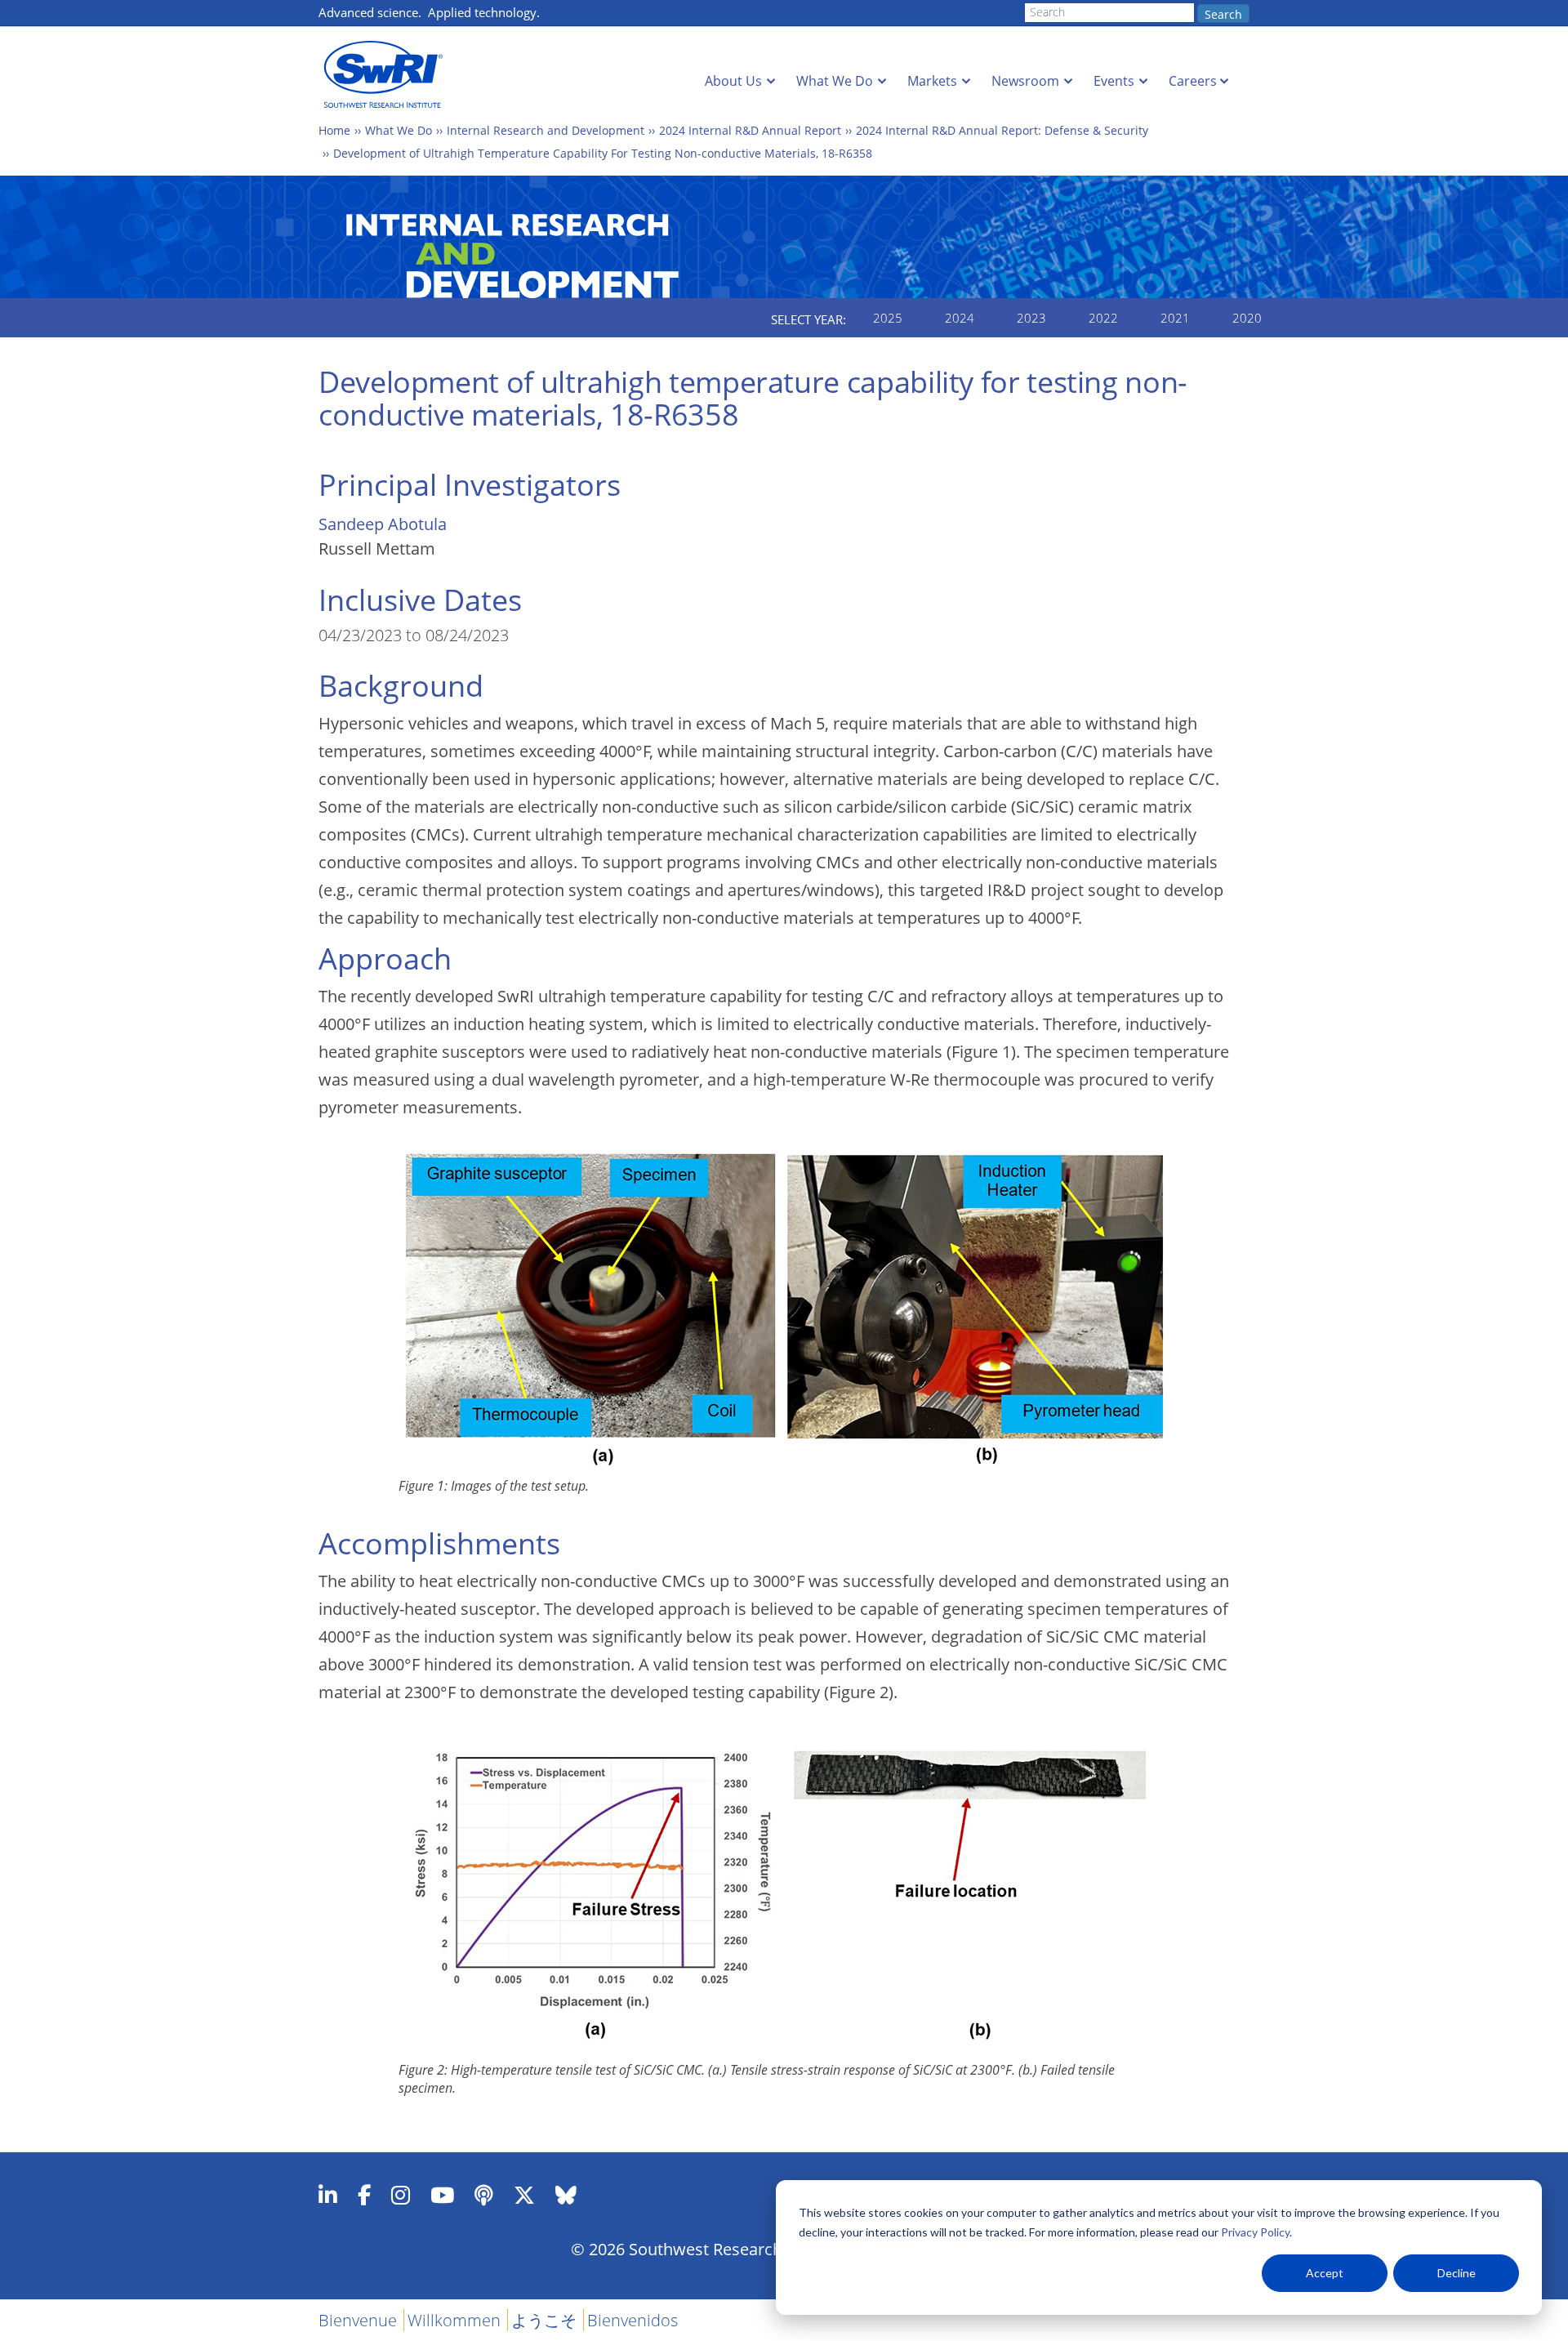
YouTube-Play (442, 2195)
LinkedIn (328, 2195)
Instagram (401, 2195)
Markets (932, 81)
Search (1223, 14)
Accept (1325, 2273)
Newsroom (1025, 81)
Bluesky (566, 2195)
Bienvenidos (633, 2320)
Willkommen (454, 2320)
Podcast (484, 2195)
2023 (1031, 318)
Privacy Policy (1255, 2232)
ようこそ (544, 2320)
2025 (888, 318)
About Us (733, 81)
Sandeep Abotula (383, 524)
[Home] (388, 75)
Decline (1457, 2273)
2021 (1175, 318)
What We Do (835, 81)
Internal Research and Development (546, 130)
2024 (960, 318)
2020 (1247, 318)
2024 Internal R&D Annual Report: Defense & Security (1002, 130)
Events (1114, 81)
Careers (1193, 81)
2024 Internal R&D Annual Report (750, 130)
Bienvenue (358, 2320)
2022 (1103, 318)
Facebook (364, 2195)
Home (334, 130)
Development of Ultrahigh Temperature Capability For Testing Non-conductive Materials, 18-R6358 (603, 153)
